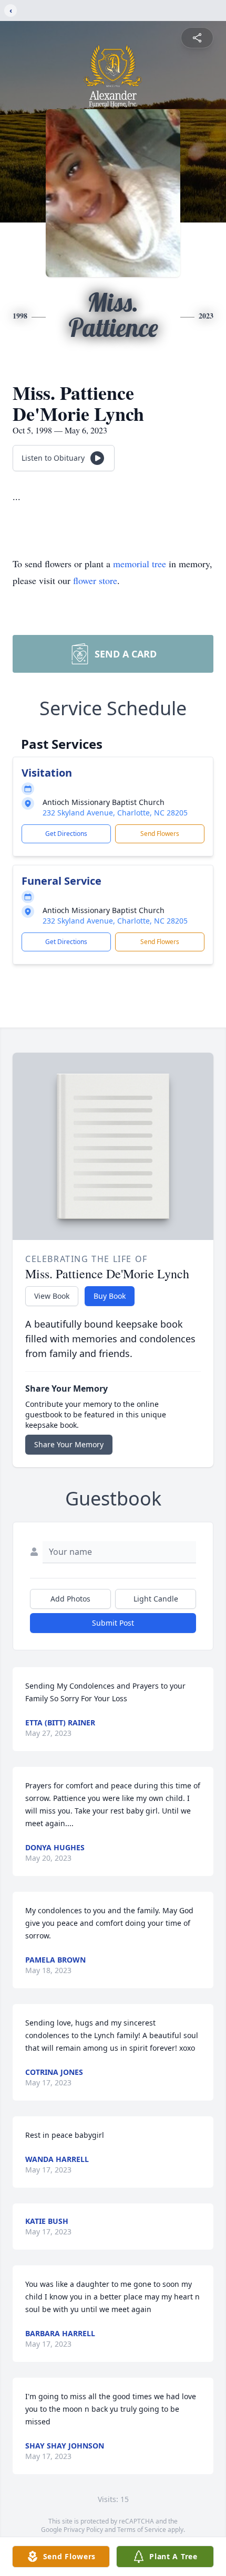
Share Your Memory (69, 1444)
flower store (95, 580)
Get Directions (66, 834)
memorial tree (140, 564)
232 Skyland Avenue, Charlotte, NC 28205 (115, 813)
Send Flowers (160, 834)
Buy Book (110, 1296)
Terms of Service (142, 2530)
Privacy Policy (83, 2530)
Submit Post (113, 1623)
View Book (52, 1296)
